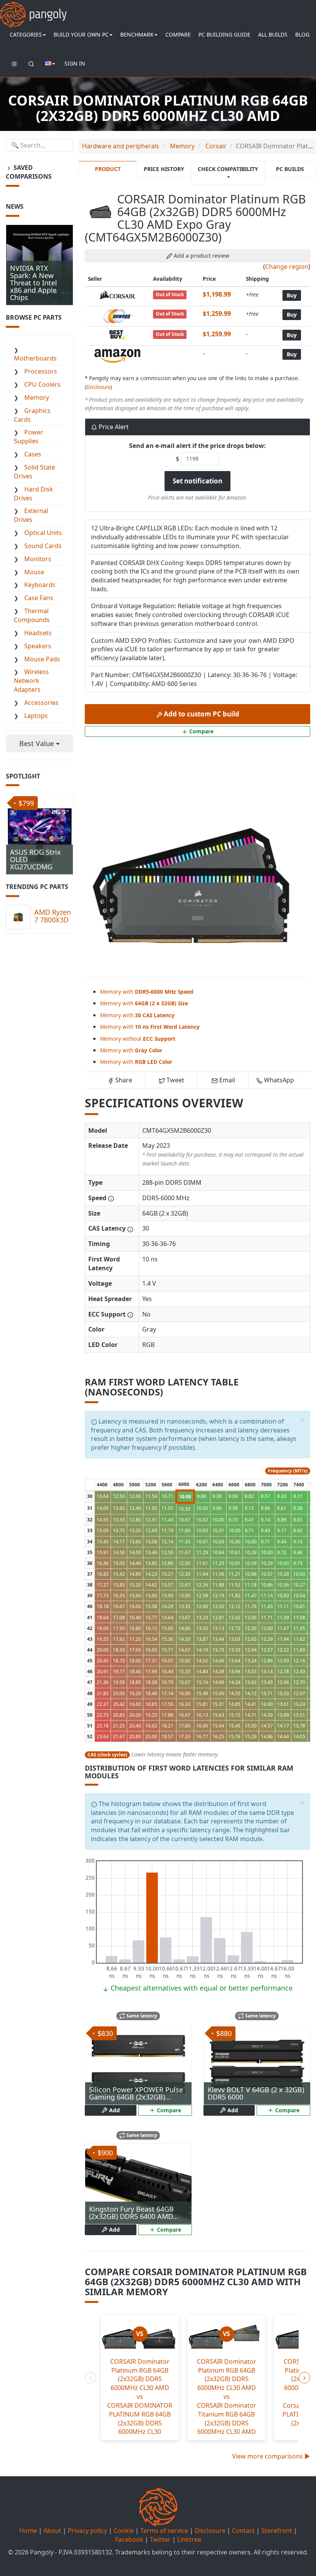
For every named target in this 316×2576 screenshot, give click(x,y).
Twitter (160, 2539)
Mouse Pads (42, 659)
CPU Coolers (42, 384)
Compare (178, 34)
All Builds (273, 34)
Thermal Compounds (32, 615)
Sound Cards (43, 546)
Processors (41, 371)
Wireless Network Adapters (31, 681)
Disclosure (98, 387)
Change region (287, 267)
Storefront (277, 2531)
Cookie (124, 2531)
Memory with (147, 992)
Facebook (129, 2539)
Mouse (34, 572)
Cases (33, 454)
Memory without (138, 1039)
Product (108, 169)
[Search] (31, 64)
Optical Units (43, 533)
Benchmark (137, 34)
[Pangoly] (33, 10)
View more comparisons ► (271, 2456)
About (52, 2531)
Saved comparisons (29, 172)
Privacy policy (87, 2531)
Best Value (38, 743)
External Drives (31, 515)
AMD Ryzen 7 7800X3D (53, 916)
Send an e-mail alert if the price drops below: (197, 446)
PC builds (290, 169)
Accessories (41, 703)
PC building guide (224, 34)
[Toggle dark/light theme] (14, 64)
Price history (164, 169)
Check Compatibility (228, 169)
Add (114, 2110)
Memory (37, 397)
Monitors (38, 559)
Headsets (38, 633)
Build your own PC (81, 34)
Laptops (36, 716)
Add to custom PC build (201, 714)
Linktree (189, 2539)
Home (28, 2531)
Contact (243, 2531)
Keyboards (40, 585)
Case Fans (39, 598)
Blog (302, 34)
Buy (292, 295)
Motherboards (35, 358)
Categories (26, 34)
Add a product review (201, 256)
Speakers (38, 646)
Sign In (75, 63)
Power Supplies (29, 437)
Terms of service (164, 2531)
